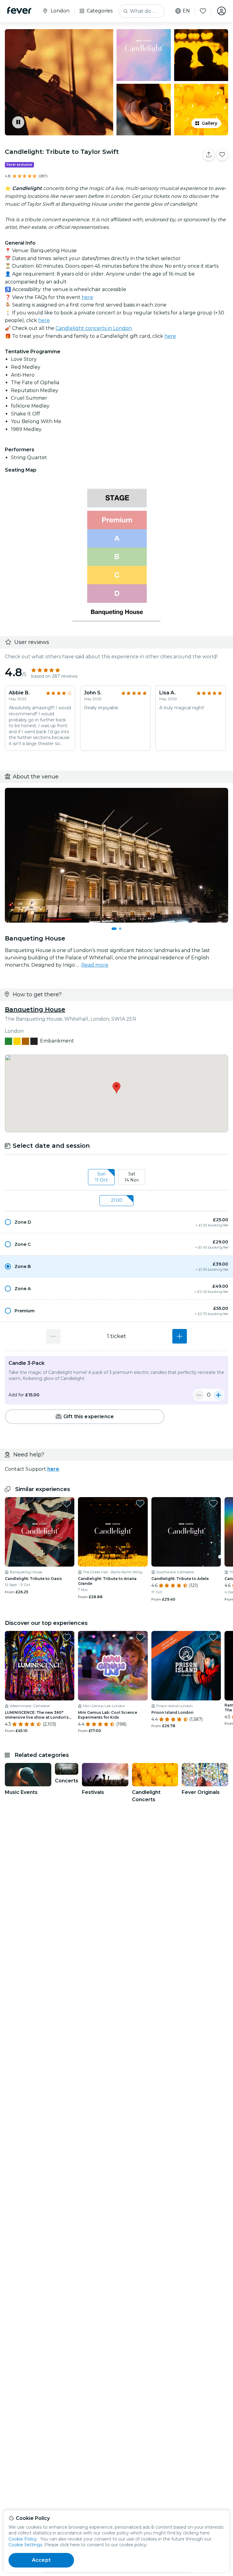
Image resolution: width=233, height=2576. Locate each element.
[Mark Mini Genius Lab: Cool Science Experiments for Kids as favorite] (140, 1637)
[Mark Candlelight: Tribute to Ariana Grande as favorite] (140, 1503)
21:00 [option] (117, 1200)
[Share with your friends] (209, 155)
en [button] (186, 11)
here (87, 297)
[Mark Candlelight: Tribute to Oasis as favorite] (67, 1503)
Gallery (209, 123)
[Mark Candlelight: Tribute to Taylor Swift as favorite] (222, 155)
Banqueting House (35, 1009)
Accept (41, 2560)
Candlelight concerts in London (94, 328)
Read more (95, 965)
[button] (116, 1222)
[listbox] (116, 1177)
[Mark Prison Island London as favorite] (213, 1637)
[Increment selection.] (180, 1336)
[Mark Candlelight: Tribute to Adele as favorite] (213, 1503)
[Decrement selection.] (53, 1336)
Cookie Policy (23, 2539)
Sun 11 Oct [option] (101, 1177)
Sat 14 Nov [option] (132, 1177)
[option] (116, 1222)
